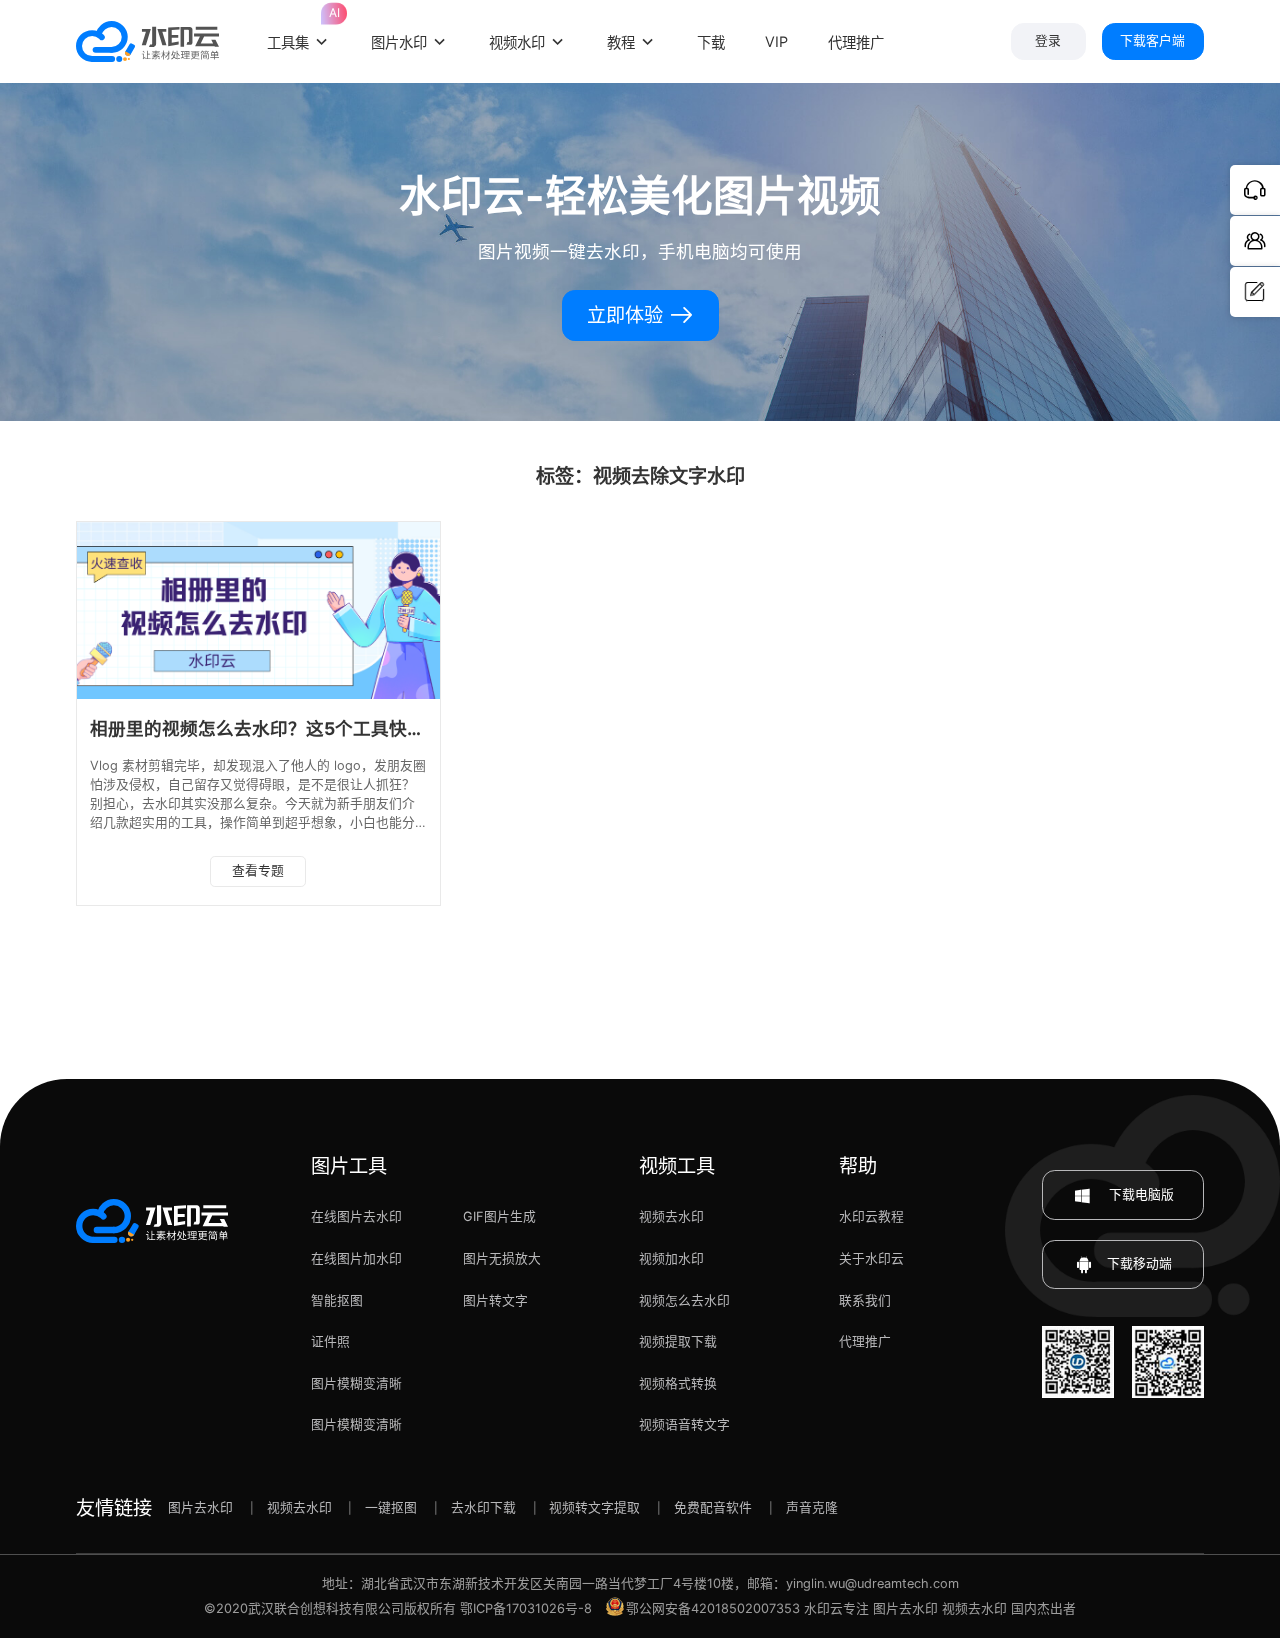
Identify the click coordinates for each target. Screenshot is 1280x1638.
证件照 (330, 1341)
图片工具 (349, 1166)
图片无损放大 (502, 1258)
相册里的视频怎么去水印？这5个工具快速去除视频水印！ (320, 728)
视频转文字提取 (594, 1507)
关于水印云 (871, 1258)
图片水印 (399, 42)
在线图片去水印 (356, 1216)
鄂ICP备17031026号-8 (526, 1608)
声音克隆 (812, 1507)
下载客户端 (1152, 40)
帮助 (858, 1166)
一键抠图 (391, 1507)
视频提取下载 (678, 1341)
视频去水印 (671, 1216)
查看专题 (258, 870)
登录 (1048, 40)
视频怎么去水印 (684, 1300)
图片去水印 (200, 1507)
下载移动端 (1139, 1263)
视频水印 (517, 42)
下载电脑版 (1140, 1194)
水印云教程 (871, 1216)
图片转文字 (495, 1300)
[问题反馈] (1255, 292)
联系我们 (865, 1300)
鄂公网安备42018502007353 (713, 1608)
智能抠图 (337, 1300)
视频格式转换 (678, 1383)
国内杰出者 (1043, 1608)
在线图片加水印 (356, 1258)
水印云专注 (836, 1608)
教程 (621, 42)
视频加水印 (671, 1258)
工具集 (299, 30)
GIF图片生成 (499, 1216)
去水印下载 (483, 1507)
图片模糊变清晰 (356, 1383)
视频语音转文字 (684, 1424)
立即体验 (627, 315)
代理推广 (865, 1341)
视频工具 (677, 1166)
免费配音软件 (713, 1507)
